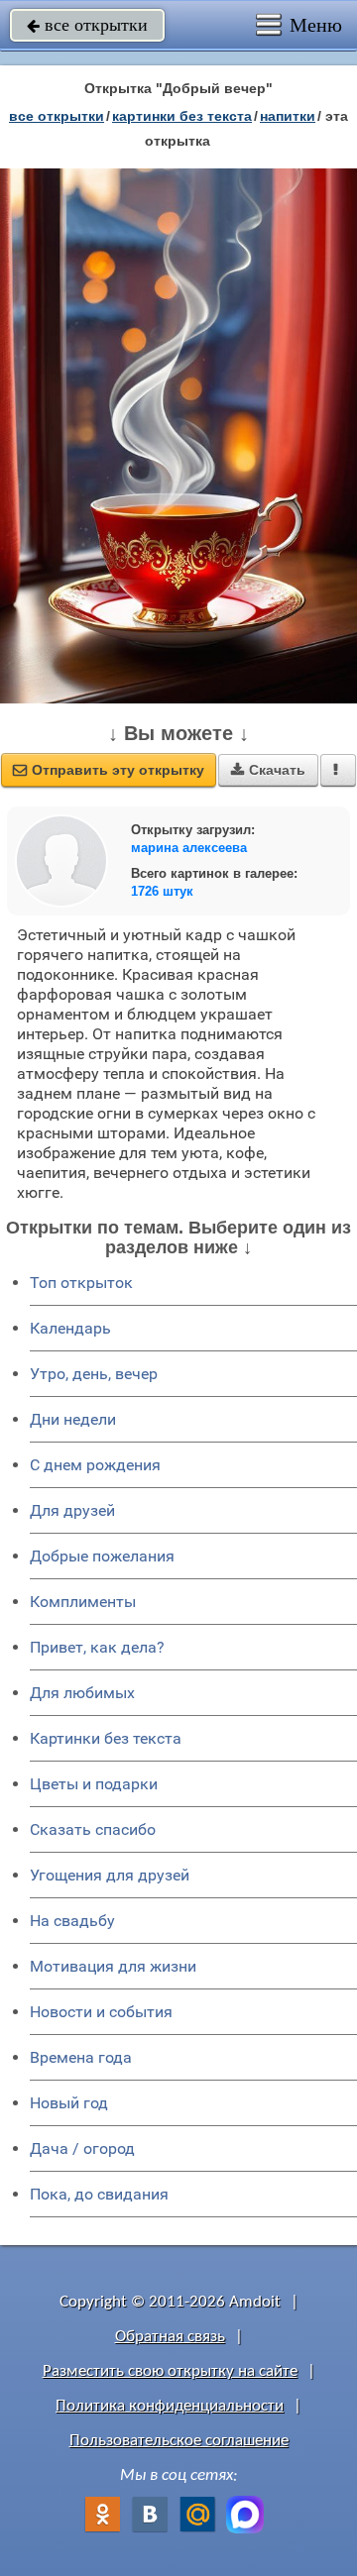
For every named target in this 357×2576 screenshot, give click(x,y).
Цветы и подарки (94, 1784)
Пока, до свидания (99, 2194)
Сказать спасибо (93, 1829)
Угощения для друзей (110, 1875)
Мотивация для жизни (113, 1966)
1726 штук (162, 891)
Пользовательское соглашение (179, 2441)
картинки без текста (182, 116)
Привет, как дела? (97, 1647)
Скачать (268, 770)
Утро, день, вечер (94, 1374)
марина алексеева (189, 848)
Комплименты (83, 1602)
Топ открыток (81, 1283)
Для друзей (72, 1510)
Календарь (70, 1328)
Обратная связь (170, 2337)
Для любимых (82, 1693)
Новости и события (101, 2012)
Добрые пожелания (102, 1556)
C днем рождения (95, 1465)
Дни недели (73, 1419)
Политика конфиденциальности (170, 2406)
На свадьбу (72, 1921)
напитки (288, 116)
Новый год (69, 2103)
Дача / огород (82, 2148)
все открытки (87, 25)
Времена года (81, 2057)
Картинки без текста (106, 1738)
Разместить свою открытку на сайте (170, 2371)
